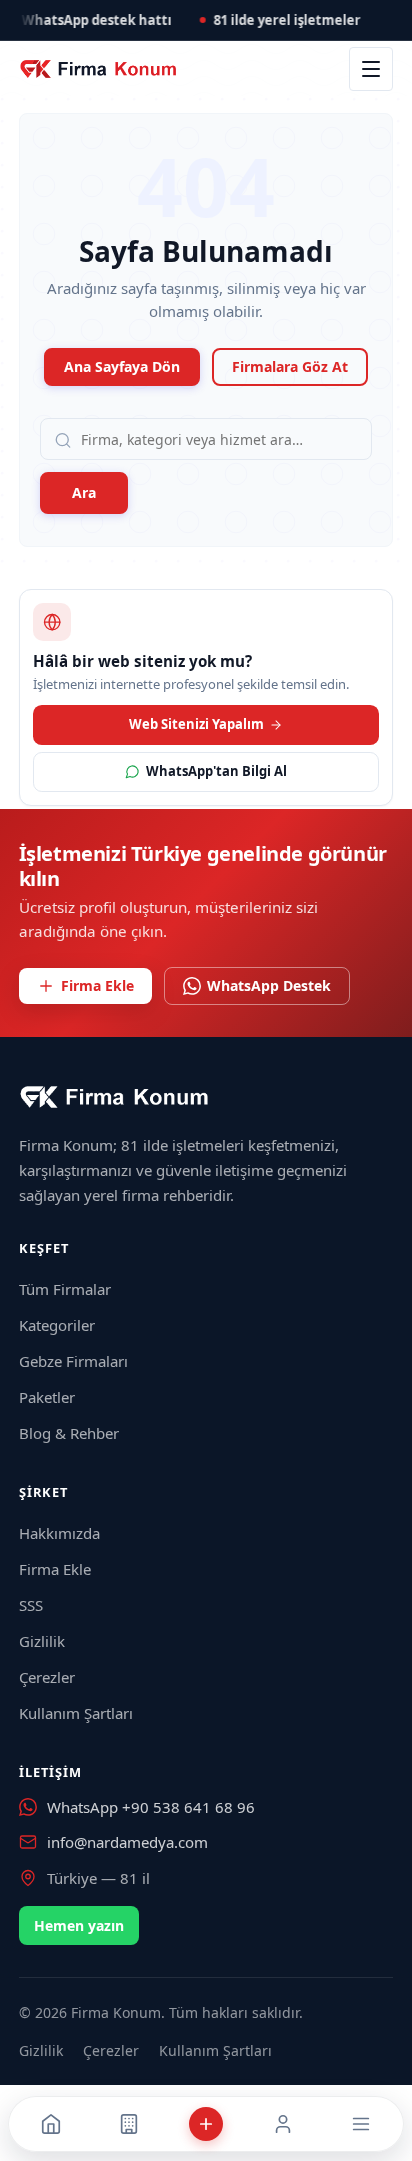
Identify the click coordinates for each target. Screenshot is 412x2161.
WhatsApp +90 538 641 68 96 (151, 1807)
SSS (31, 1605)
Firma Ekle (97, 985)
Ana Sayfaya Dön (122, 366)
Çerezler (47, 1677)
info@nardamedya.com (127, 1842)
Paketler (47, 1397)
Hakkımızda (59, 1533)
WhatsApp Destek (269, 985)
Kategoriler (57, 1325)
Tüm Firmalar (65, 1289)
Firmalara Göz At (290, 366)
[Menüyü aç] (371, 69)
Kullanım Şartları (76, 1713)
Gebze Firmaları (73, 1361)
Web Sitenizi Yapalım (196, 724)
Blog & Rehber (69, 1433)
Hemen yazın (79, 1925)
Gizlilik (42, 1641)
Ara (84, 492)
